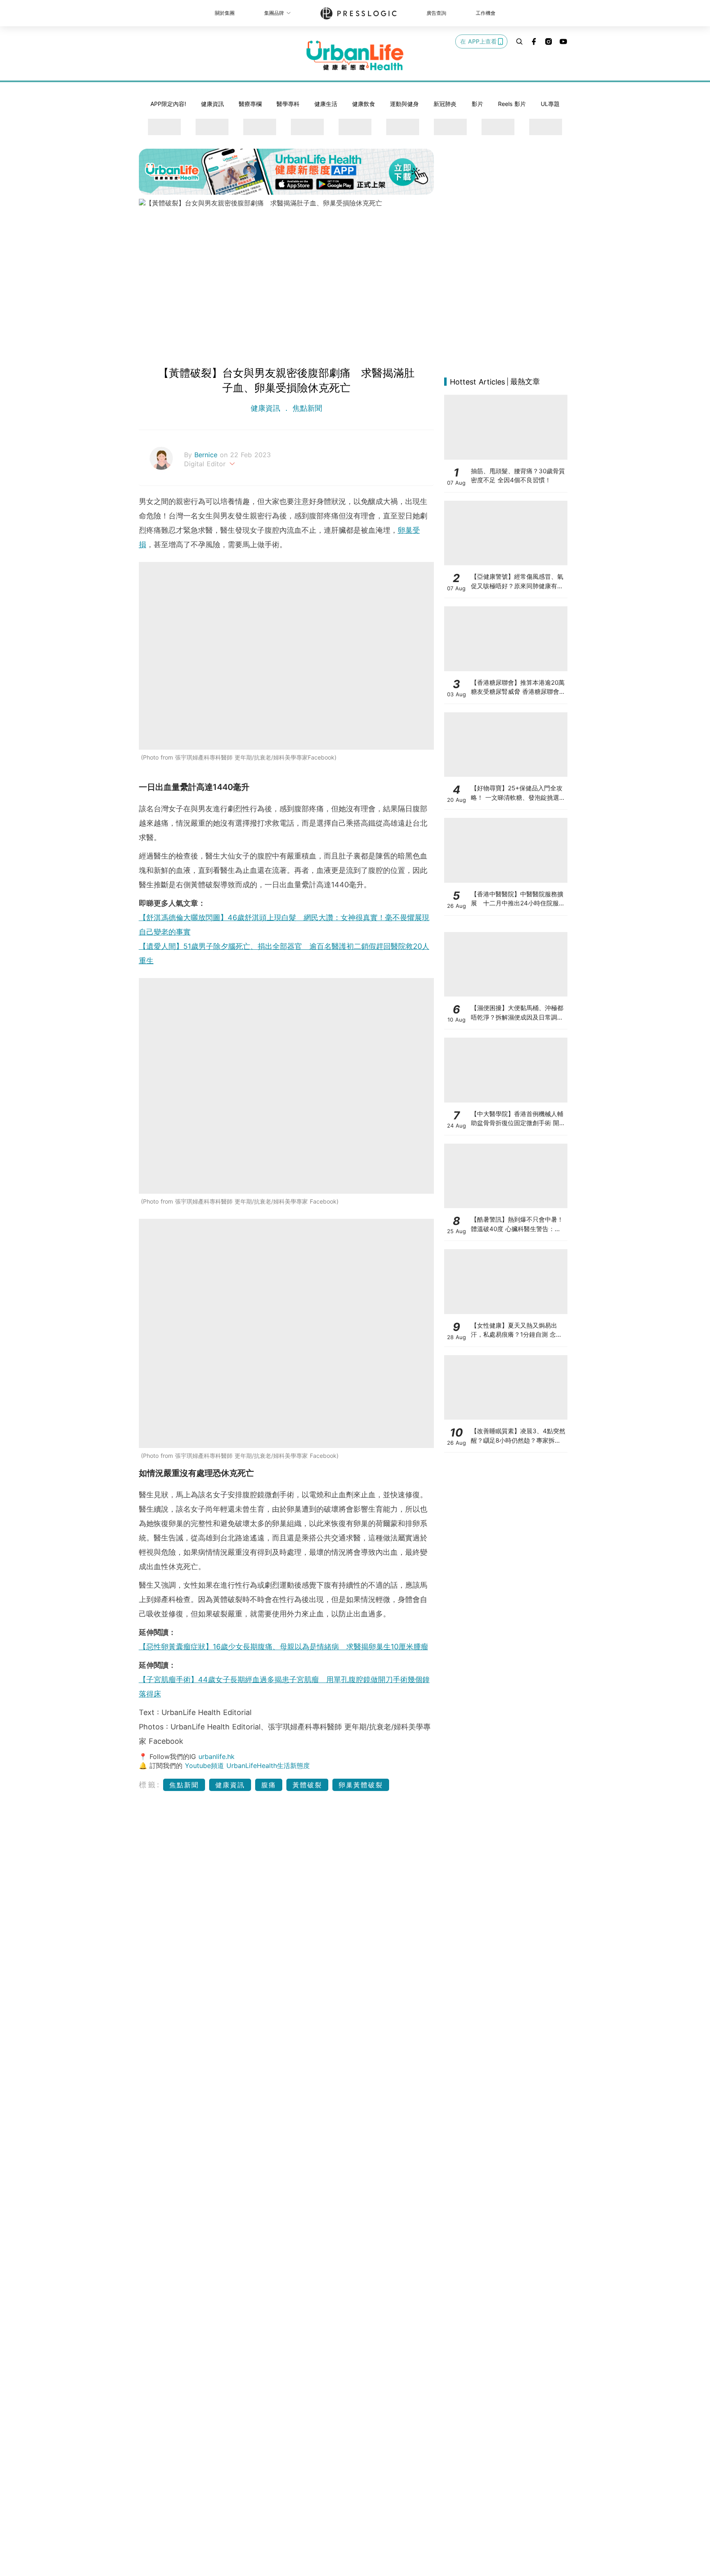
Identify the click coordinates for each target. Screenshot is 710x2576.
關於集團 (225, 13)
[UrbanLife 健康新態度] (355, 55)
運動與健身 (404, 104)
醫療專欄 (250, 104)
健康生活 (326, 104)
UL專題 (550, 104)
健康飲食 (364, 104)
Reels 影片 (512, 104)
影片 (477, 104)
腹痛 (269, 1785)
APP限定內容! (168, 104)
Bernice (207, 455)
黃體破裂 (307, 1785)
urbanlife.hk (217, 1756)
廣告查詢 (436, 13)
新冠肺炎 (445, 104)
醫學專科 (288, 104)
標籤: (150, 1785)
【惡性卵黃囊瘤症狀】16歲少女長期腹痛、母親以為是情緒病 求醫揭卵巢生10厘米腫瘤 (284, 1647)
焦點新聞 (306, 408)
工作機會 (486, 13)
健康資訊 (212, 104)
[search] (519, 41)
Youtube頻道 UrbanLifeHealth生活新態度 (247, 1766)
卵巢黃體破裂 (361, 1785)
